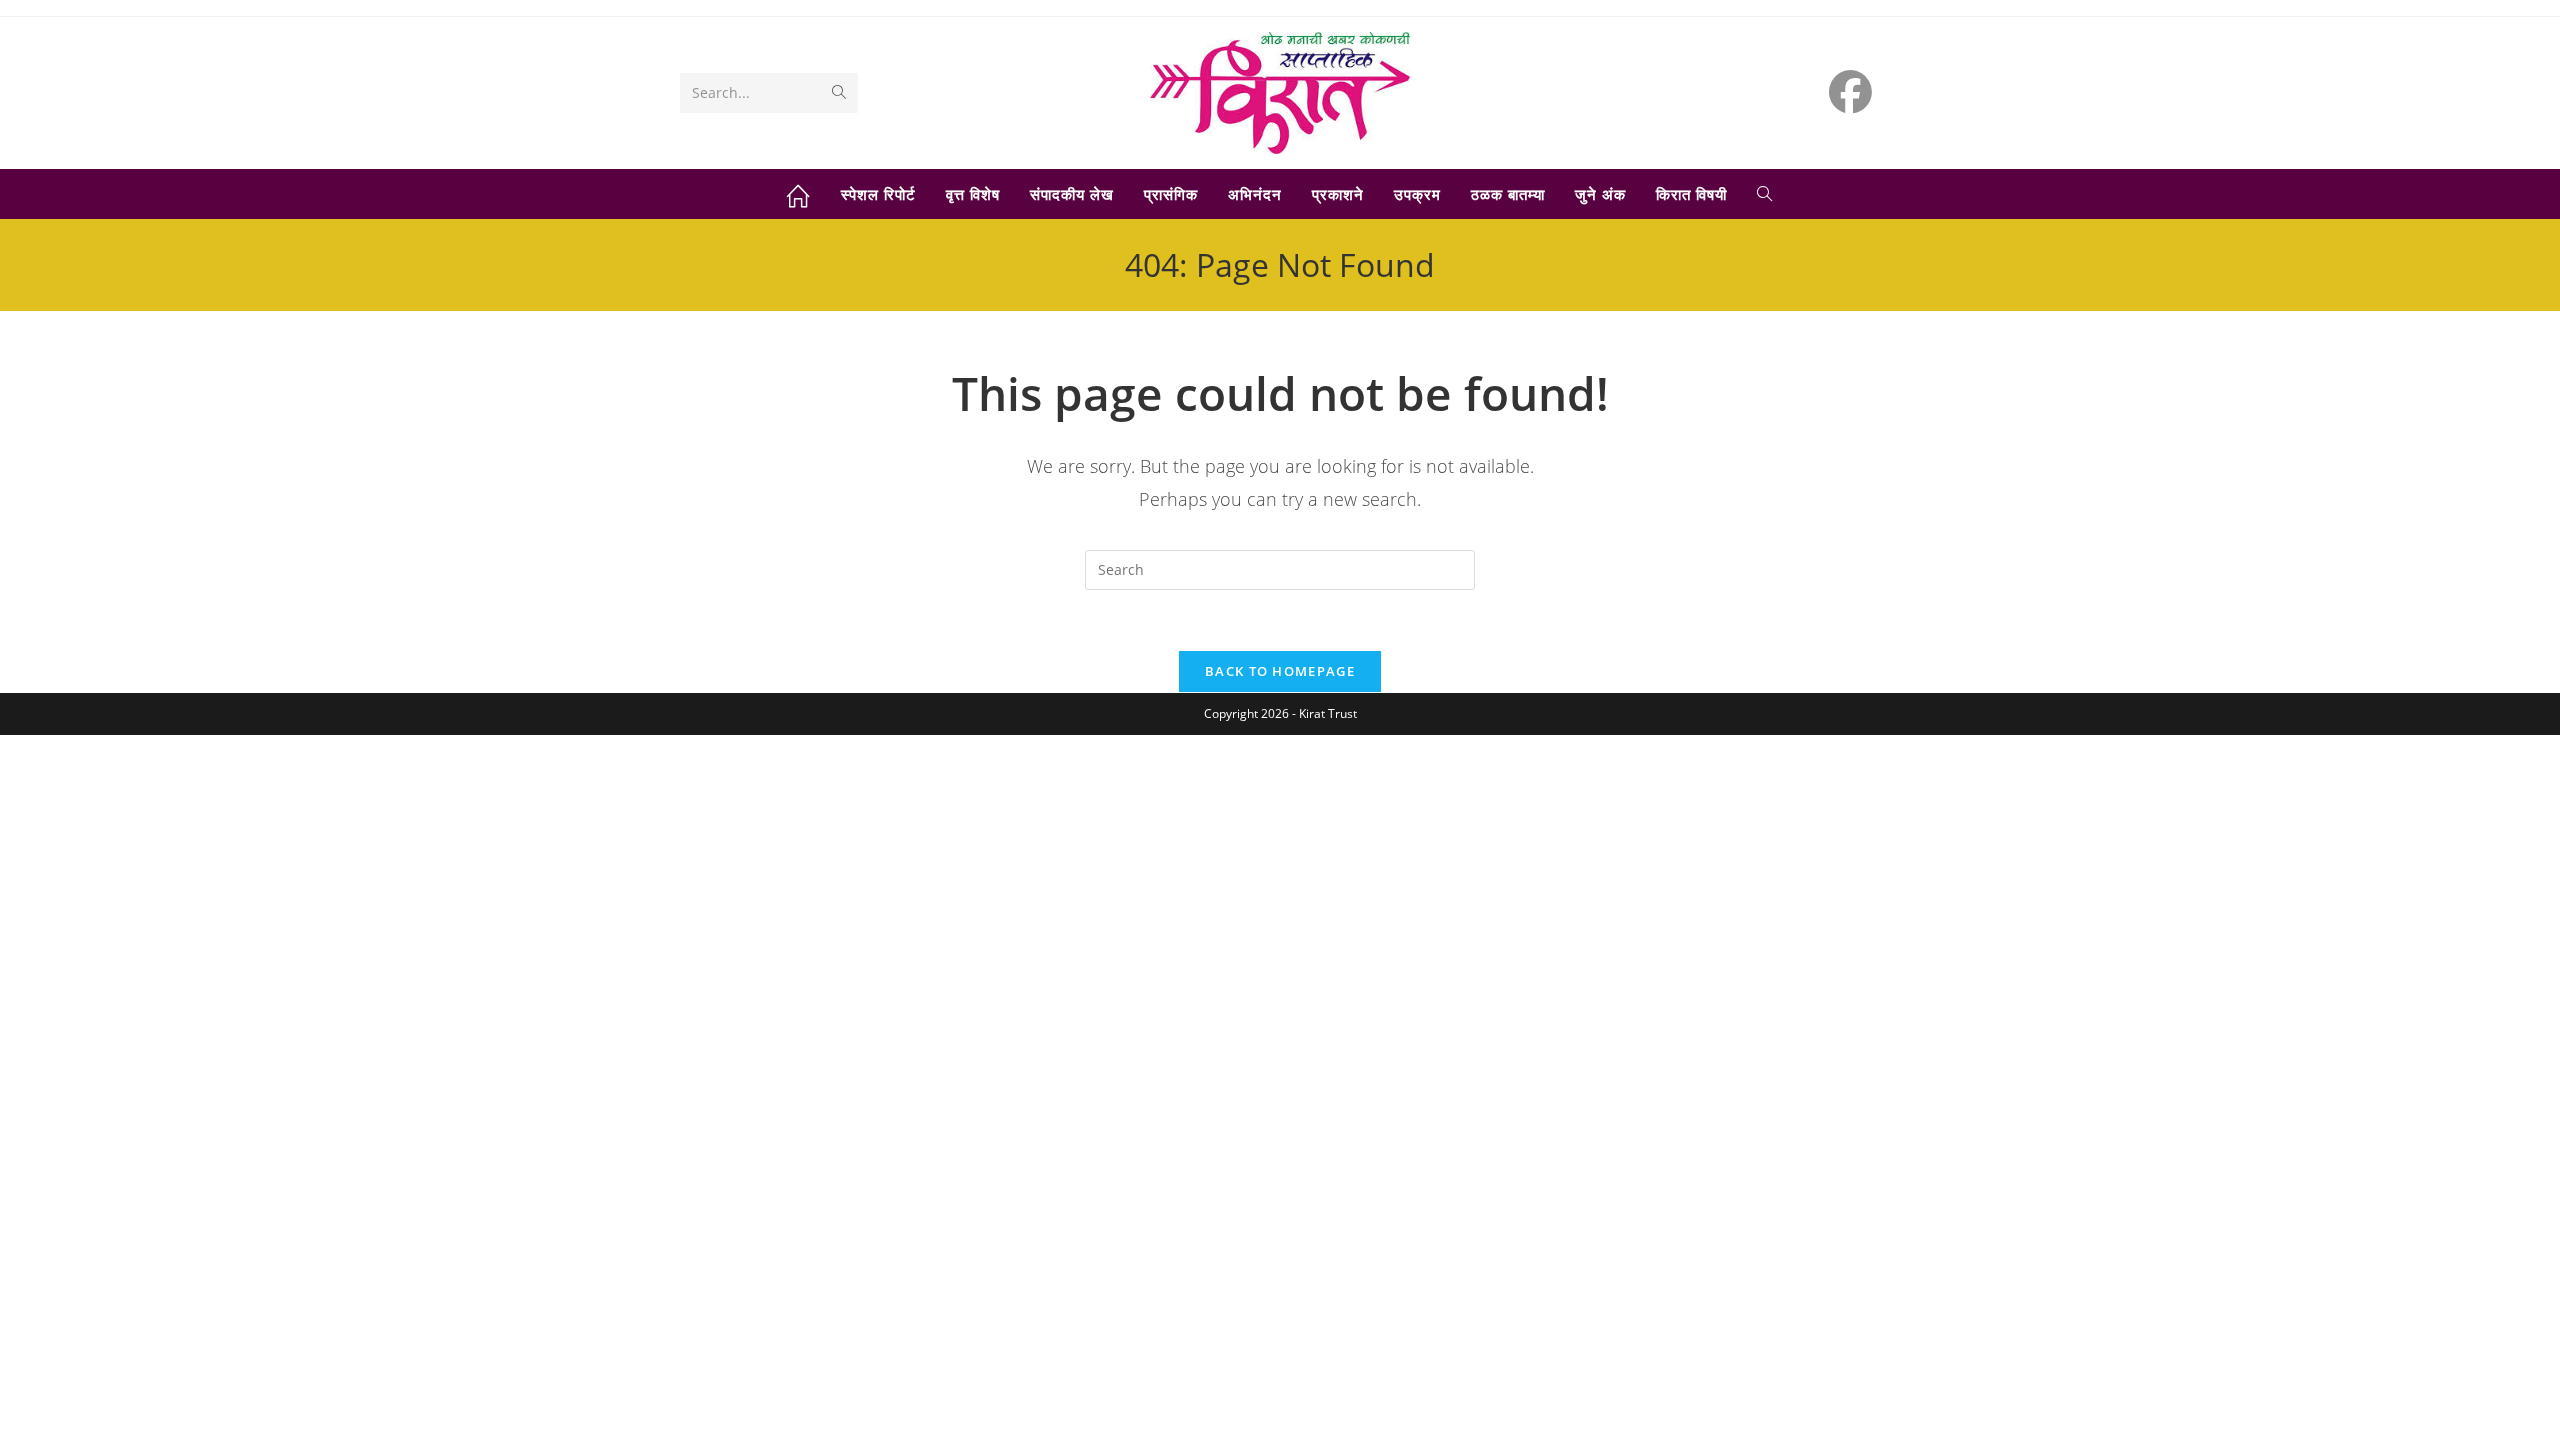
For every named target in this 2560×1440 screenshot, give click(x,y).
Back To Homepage (1280, 671)
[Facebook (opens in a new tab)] (1850, 91)
